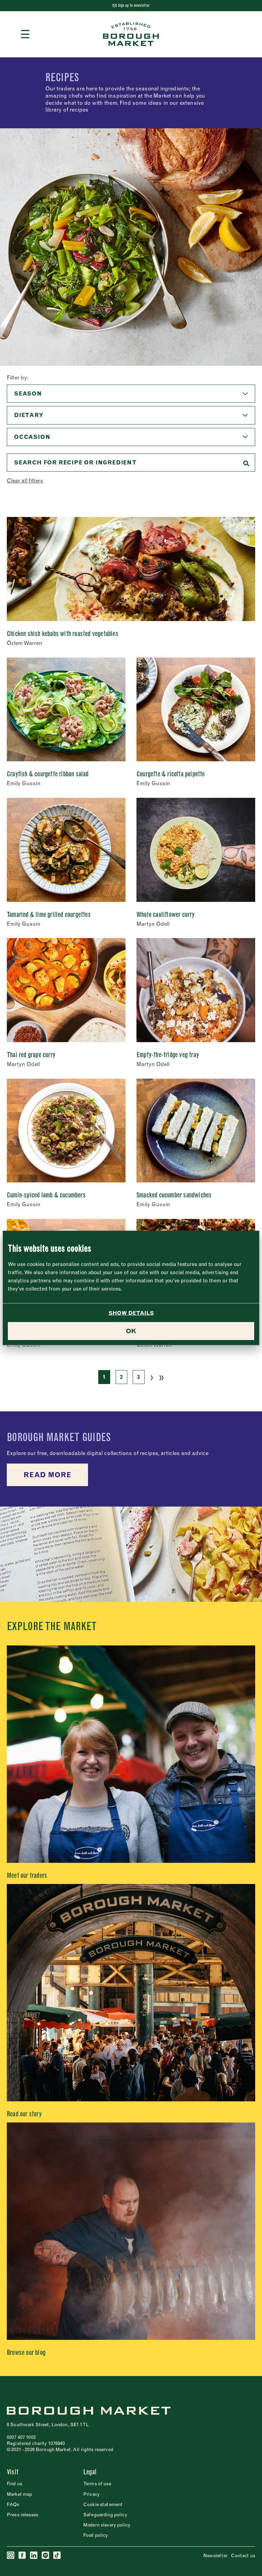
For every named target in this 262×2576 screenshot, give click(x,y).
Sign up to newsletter (134, 5)
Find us (14, 2484)
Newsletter (215, 2556)
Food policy (96, 2535)
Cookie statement (103, 2504)
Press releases (23, 2515)
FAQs (13, 2504)
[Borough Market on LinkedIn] (34, 2556)
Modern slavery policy (107, 2525)
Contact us (243, 2556)
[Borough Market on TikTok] (57, 2556)
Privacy (91, 2494)
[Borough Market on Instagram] (11, 2556)
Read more (47, 1475)
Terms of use (97, 2484)
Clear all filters (25, 480)
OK (131, 1331)
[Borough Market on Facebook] (23, 2556)
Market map (19, 2494)
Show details (131, 1313)
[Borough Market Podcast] (46, 2556)
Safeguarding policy (105, 2515)
